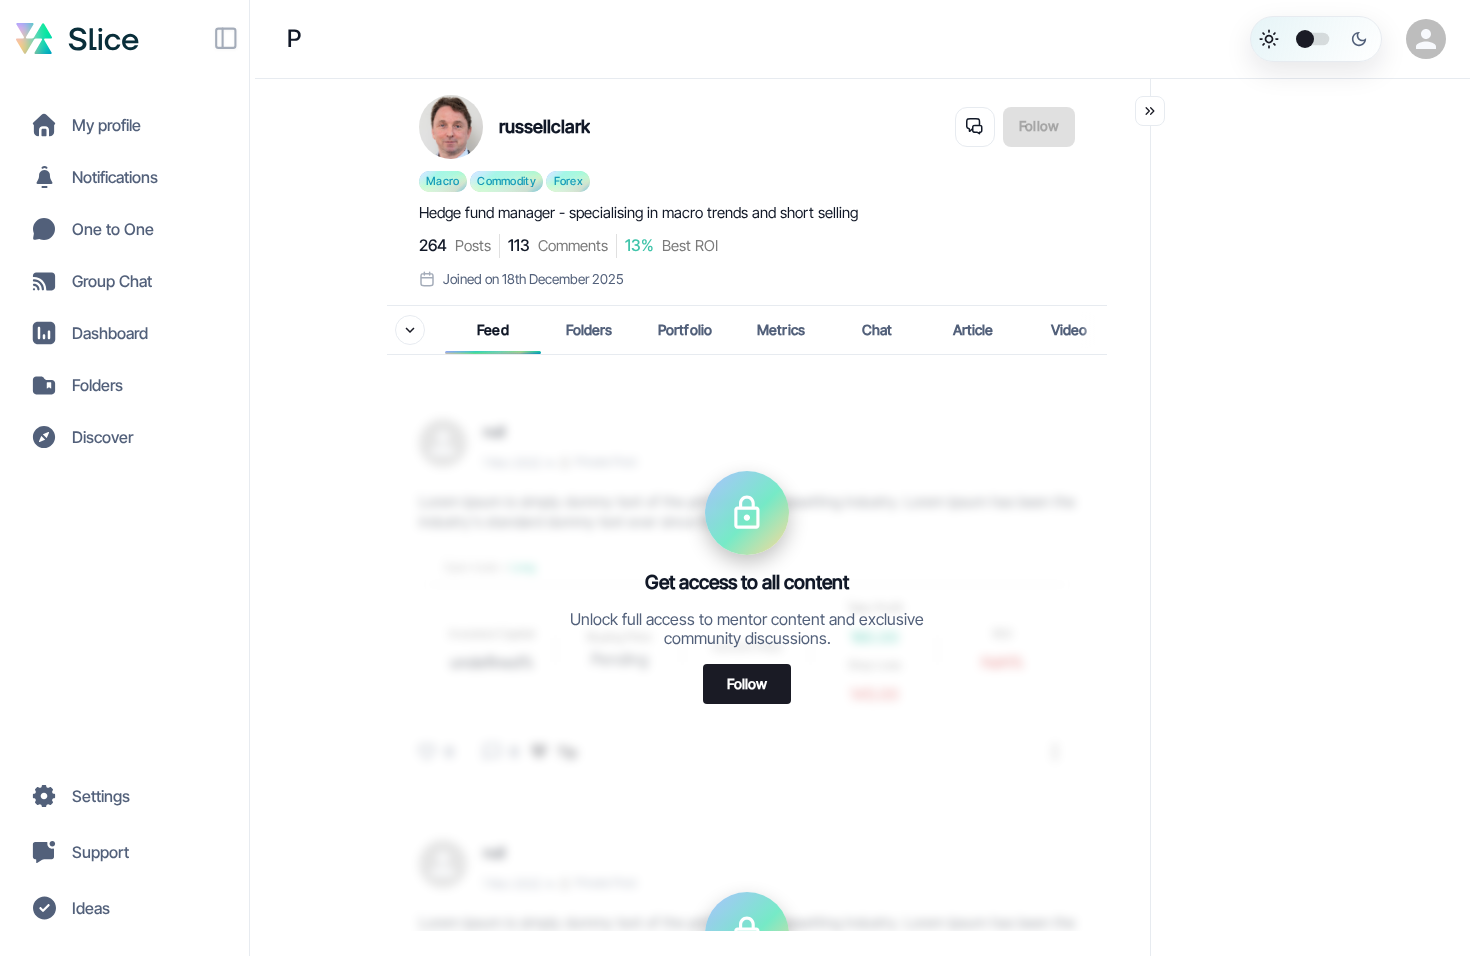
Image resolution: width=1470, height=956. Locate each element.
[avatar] (1422, 39)
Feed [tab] (493, 329)
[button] (124, 125)
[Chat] (975, 127)
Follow (747, 682)
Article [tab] (973, 329)
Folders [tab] (589, 329)
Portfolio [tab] (685, 329)
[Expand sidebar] (226, 39)
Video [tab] (1069, 329)
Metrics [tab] (781, 329)
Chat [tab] (877, 329)
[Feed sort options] (410, 330)
